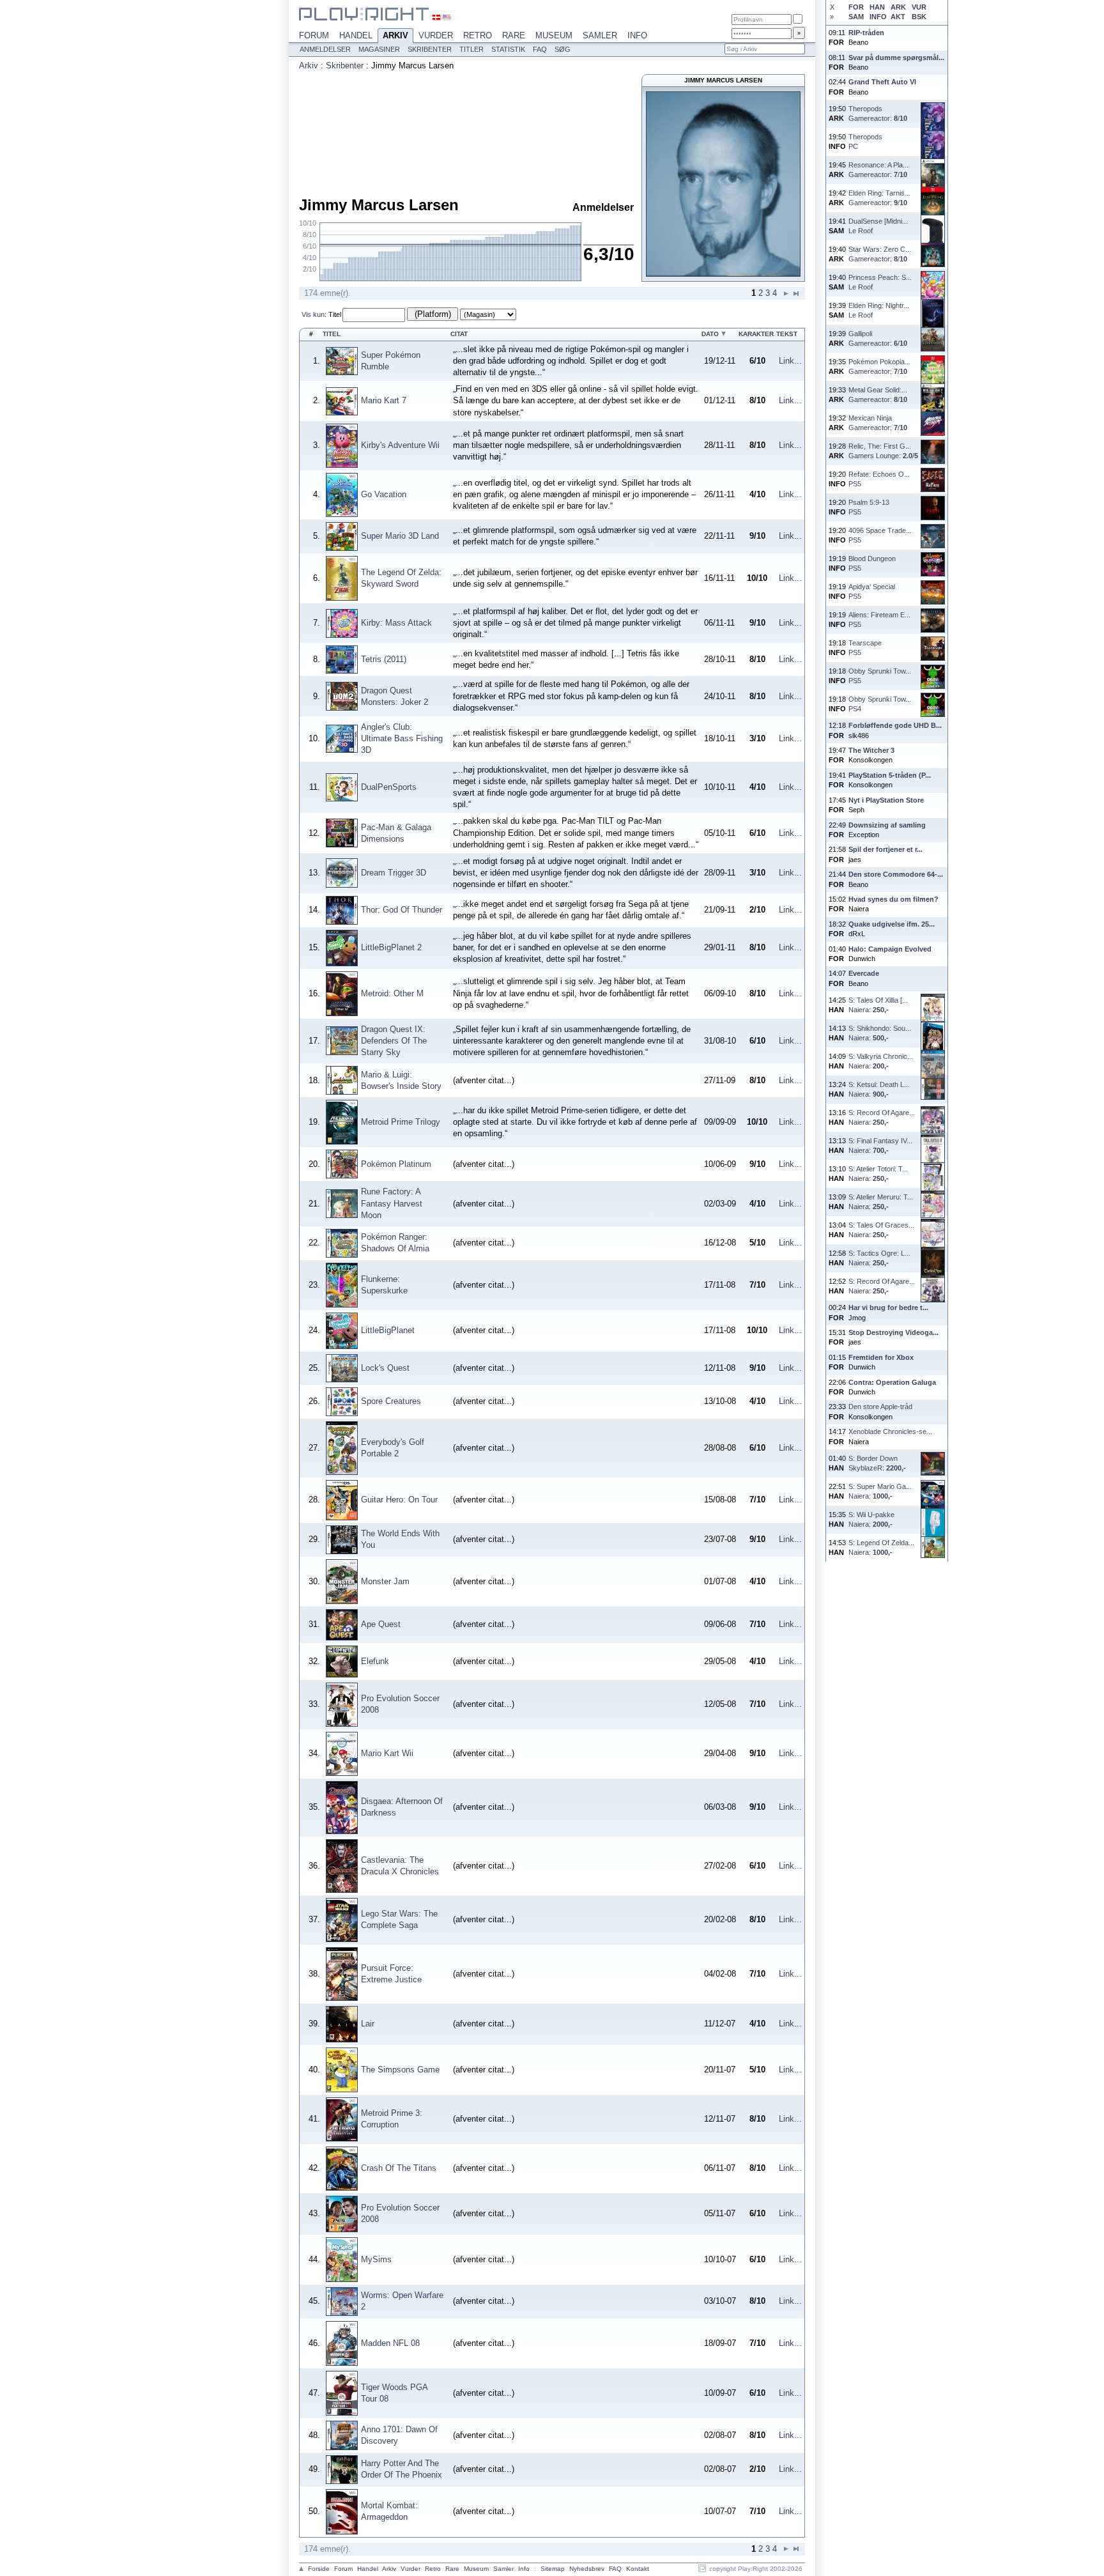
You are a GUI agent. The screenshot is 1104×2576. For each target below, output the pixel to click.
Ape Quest (381, 1624)
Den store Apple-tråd (880, 1407)
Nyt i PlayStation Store (886, 800)
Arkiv (395, 35)
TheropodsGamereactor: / (878, 113)
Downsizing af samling (887, 825)
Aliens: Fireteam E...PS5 (879, 620)
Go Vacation (384, 494)
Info (637, 35)
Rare (514, 35)
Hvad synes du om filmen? (893, 899)
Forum (314, 35)
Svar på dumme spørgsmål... (896, 58)
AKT (898, 17)
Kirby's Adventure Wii (400, 445)
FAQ (540, 49)
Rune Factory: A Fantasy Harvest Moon (392, 1203)
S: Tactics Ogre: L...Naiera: (879, 1258)
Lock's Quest (385, 1368)
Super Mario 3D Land (400, 536)
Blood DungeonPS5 (872, 563)
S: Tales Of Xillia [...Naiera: (878, 1005)
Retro (478, 35)
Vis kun (313, 314)
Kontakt (638, 2569)
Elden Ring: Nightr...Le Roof (879, 310)
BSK (919, 17)
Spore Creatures (391, 1401)
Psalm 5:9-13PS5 (869, 507)
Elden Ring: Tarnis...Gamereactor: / (879, 198)
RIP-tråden (866, 33)
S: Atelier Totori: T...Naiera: (878, 1174)
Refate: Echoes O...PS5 (879, 479)
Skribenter (430, 49)
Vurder (436, 35)
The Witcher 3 (871, 750)
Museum (554, 35)
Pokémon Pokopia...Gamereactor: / (879, 366)
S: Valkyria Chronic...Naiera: (881, 1061)
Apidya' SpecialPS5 (872, 591)
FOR (856, 7)
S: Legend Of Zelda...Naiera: (881, 1547)
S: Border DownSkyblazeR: (877, 1463)
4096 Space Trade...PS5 (880, 535)
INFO (878, 17)
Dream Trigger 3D (394, 873)
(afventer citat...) (484, 1080)
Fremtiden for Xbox (881, 1357)
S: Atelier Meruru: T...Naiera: (881, 1202)
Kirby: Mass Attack (396, 623)
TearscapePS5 (865, 648)
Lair (368, 2024)
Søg (563, 49)
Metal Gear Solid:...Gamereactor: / (878, 395)
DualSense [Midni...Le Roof (878, 226)
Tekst (787, 334)
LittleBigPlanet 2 (391, 947)
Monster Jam (385, 1581)
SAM (856, 17)
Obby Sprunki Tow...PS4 (880, 704)
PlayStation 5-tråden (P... (890, 775)
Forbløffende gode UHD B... (895, 725)
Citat (459, 334)
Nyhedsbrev (587, 2569)
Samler (600, 35)
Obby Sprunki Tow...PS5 (880, 676)
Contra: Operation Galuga (892, 1382)
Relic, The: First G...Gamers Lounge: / (883, 451)
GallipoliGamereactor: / (878, 338)
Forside (319, 2569)
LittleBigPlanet (388, 1330)
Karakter (756, 334)
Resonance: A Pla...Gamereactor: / (878, 170)
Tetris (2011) (384, 659)
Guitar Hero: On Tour (399, 1500)
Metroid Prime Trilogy (401, 1122)
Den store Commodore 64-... (896, 874)
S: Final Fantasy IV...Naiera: (880, 1145)
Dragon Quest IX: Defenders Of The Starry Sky (394, 1041)
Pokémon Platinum (396, 1164)
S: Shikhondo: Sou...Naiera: (880, 1033)
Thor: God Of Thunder (402, 910)
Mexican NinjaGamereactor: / (878, 423)
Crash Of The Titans (399, 2168)
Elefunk (375, 1661)
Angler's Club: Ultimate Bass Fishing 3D (402, 738)
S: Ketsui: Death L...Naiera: (879, 1089)
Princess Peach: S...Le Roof (880, 282)
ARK (898, 7)
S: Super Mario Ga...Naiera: (880, 1491)
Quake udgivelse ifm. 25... (892, 924)
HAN (877, 7)
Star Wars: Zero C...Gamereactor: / (880, 254)
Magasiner (379, 49)
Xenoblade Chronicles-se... (890, 1431)
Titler (471, 49)
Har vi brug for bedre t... (888, 1307)
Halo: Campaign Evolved (890, 949)
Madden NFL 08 (390, 2343)
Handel (356, 35)
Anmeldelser (325, 49)
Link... (790, 361)
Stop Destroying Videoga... (893, 1332)
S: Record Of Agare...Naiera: (882, 1117)
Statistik (508, 49)
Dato (710, 334)
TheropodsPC (865, 142)
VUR (919, 7)
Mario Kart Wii (387, 1753)
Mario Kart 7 (384, 400)
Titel (335, 314)
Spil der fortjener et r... (885, 849)
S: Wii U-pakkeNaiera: (871, 1519)
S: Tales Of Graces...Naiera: (881, 1230)
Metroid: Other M (392, 993)
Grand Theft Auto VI (882, 82)
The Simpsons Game (400, 2070)
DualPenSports (389, 787)
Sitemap (553, 2569)
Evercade (864, 973)
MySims (376, 2259)
